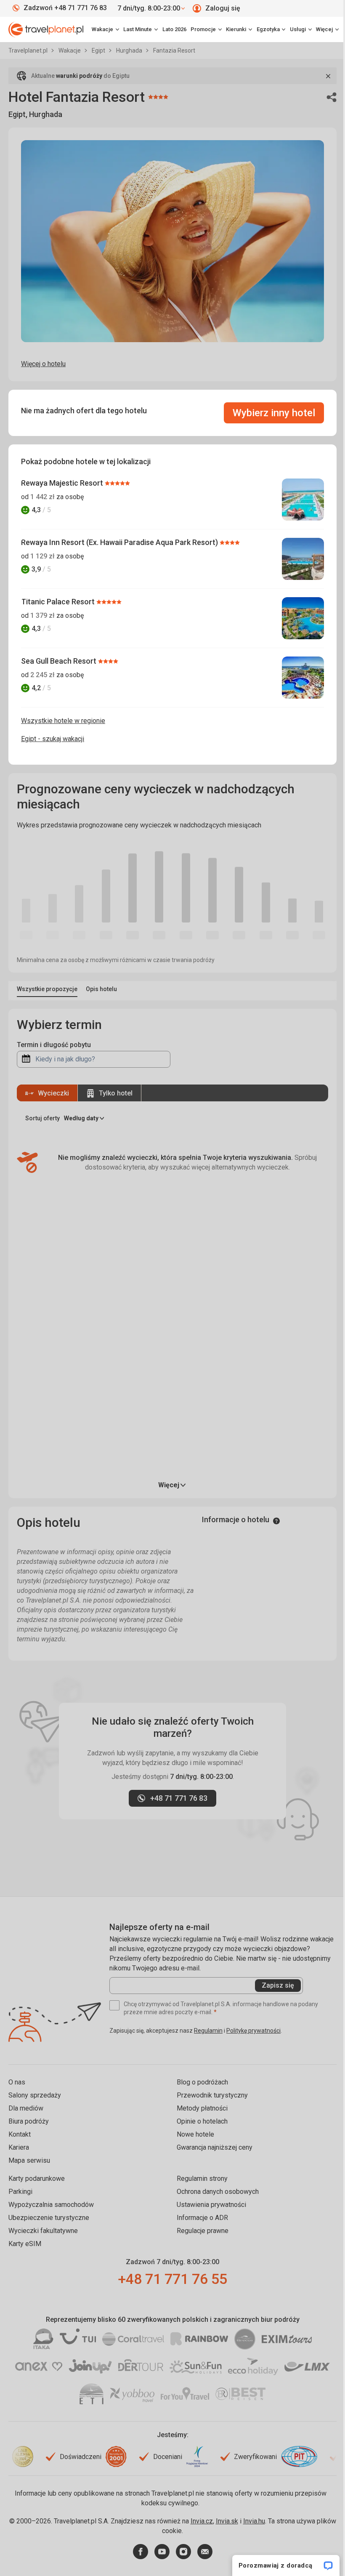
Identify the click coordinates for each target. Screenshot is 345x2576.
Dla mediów (26, 2108)
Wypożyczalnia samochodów (51, 2205)
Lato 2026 (174, 29)
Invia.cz (202, 2521)
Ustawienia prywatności (211, 2205)
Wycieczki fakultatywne (43, 2231)
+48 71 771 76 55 (172, 2279)
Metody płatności (202, 2108)
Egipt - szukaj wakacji (53, 739)
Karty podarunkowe (37, 2179)
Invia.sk (227, 2521)
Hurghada (130, 51)
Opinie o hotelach (202, 2121)
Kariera (19, 2147)
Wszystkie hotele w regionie (63, 721)
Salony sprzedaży (35, 2095)
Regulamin (208, 2031)
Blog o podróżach (202, 2082)
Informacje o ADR (202, 2218)
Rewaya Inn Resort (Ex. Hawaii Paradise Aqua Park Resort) (120, 542)
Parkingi (20, 2192)
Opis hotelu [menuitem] (101, 989)
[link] (141, 29)
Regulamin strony (202, 2179)
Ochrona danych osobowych (218, 2192)
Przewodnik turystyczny (212, 2095)
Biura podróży (29, 2121)
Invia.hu (254, 2521)
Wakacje (70, 51)
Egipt (99, 51)
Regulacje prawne (203, 2231)
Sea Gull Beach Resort (60, 661)
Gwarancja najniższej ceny (215, 2147)
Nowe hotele (195, 2134)
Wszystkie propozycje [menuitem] (47, 989)
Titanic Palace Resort (59, 602)
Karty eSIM (25, 2244)
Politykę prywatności (253, 2031)
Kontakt (20, 2134)
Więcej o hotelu (43, 364)
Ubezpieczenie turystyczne (49, 2218)
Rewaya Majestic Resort (63, 483)
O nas (17, 2082)
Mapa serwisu (29, 2160)
